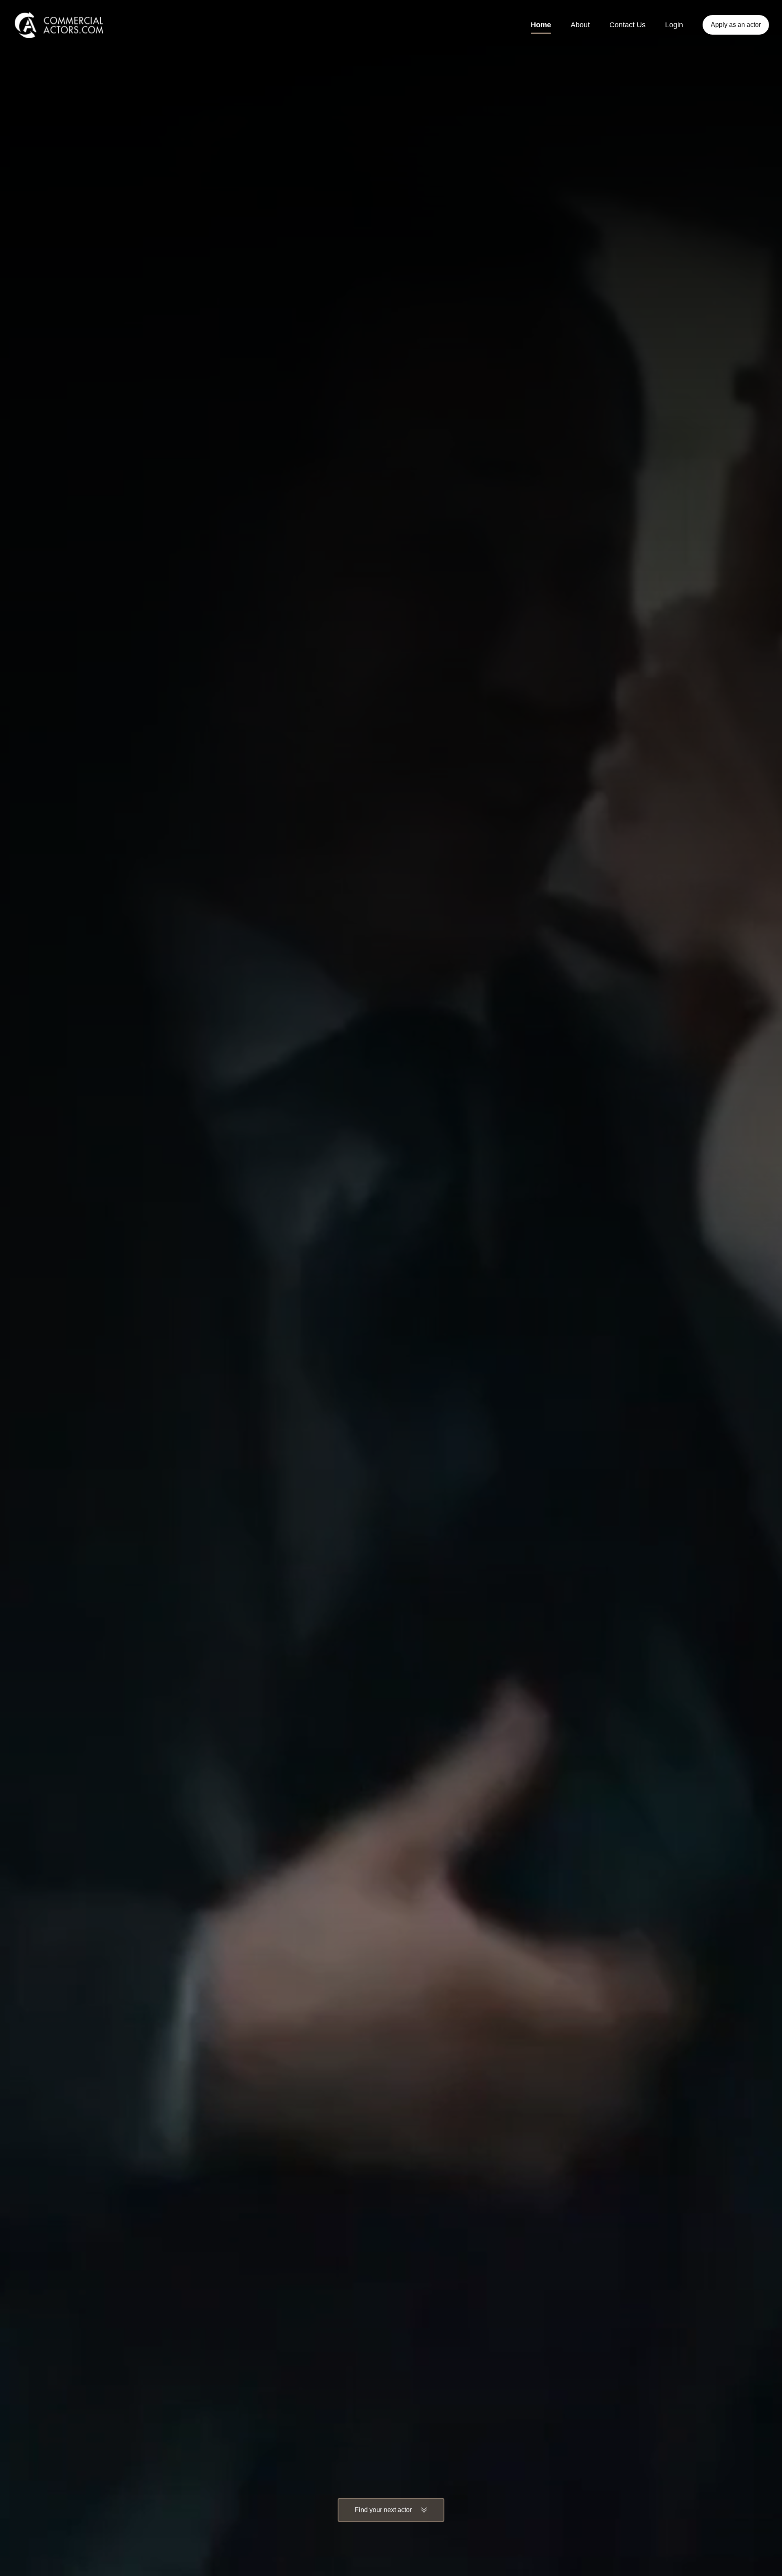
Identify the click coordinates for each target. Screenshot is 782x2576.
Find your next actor (383, 2510)
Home (541, 25)
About (580, 25)
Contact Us (627, 25)
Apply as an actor (736, 25)
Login (674, 25)
